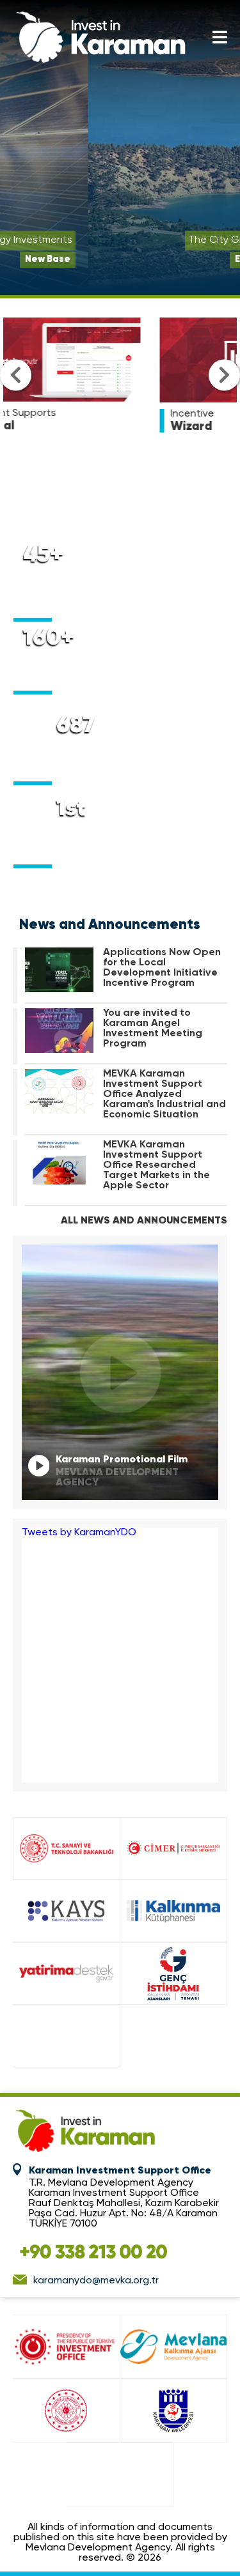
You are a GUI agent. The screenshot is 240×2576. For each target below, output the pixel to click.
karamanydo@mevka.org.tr (96, 2281)
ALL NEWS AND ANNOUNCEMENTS (144, 1221)
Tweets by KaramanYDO (79, 1533)
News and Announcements (110, 925)
